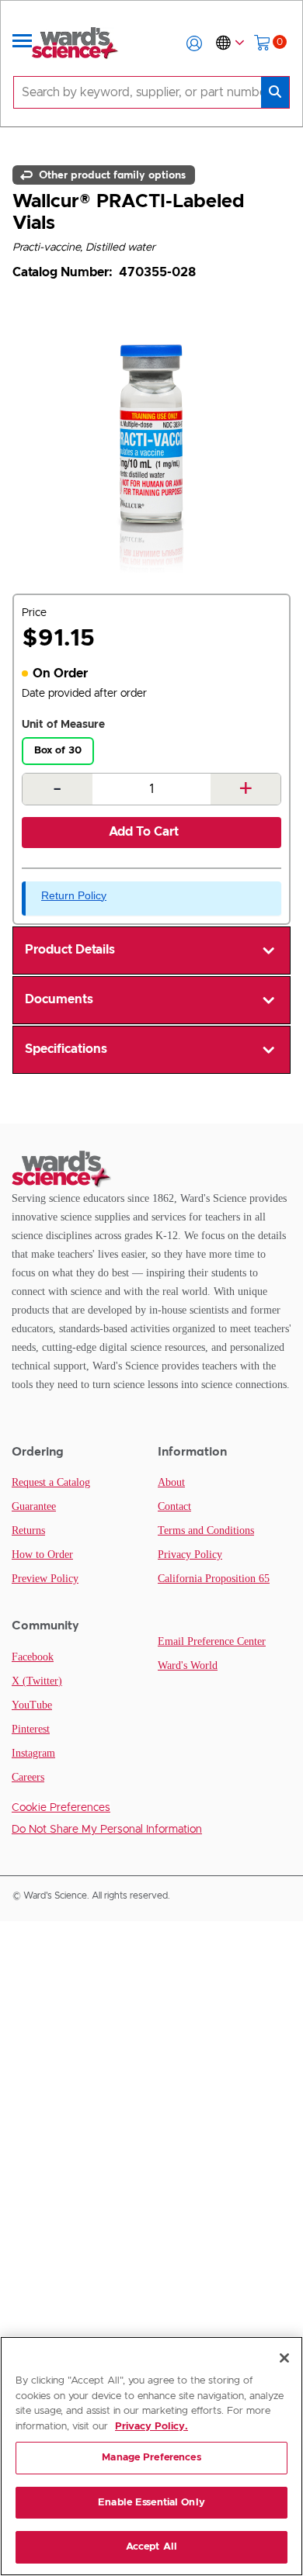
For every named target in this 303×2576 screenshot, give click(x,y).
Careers (28, 1777)
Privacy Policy (190, 1555)
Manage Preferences (151, 2458)
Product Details (70, 950)
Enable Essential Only (151, 2503)
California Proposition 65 (214, 1579)
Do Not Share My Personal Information (107, 1830)
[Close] (284, 2358)
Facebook (33, 1657)
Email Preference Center (212, 1641)
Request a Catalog (51, 1482)
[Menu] (23, 43)
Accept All (151, 2547)
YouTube (32, 1705)
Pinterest (31, 1729)
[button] (194, 43)
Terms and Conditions (206, 1530)
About (171, 1482)
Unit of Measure (63, 725)
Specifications (66, 1049)
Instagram (33, 1753)
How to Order (42, 1555)
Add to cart (144, 832)
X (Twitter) (37, 1681)
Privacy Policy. (151, 2427)
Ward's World (188, 1665)
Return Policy (74, 895)
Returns (28, 1530)
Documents (59, 999)
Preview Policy (45, 1579)
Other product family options (111, 175)
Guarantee (34, 1506)
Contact (174, 1506)
